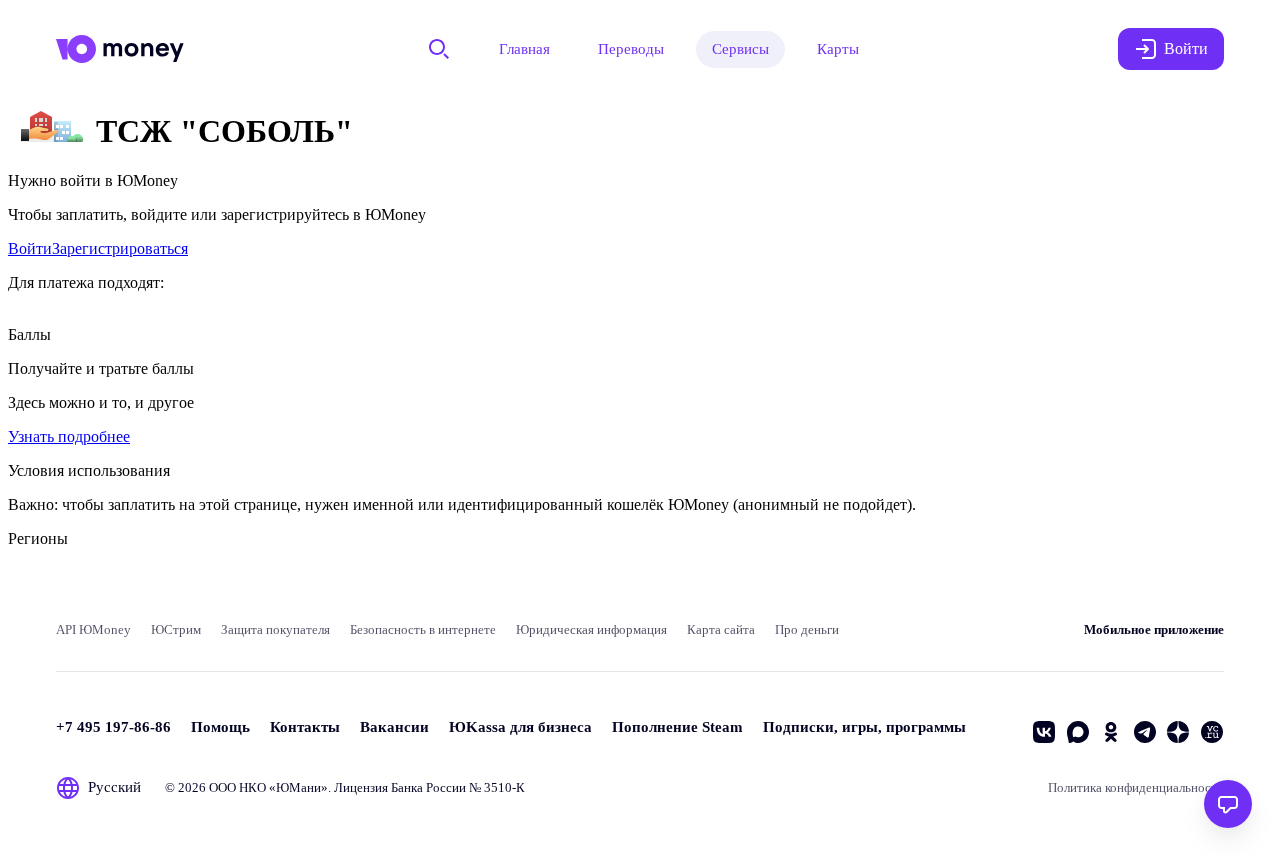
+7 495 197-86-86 (113, 727)
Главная (524, 49)
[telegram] (1145, 732)
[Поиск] (439, 49)
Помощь (220, 727)
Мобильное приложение (1154, 629)
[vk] (1044, 732)
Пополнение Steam (677, 727)
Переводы (631, 49)
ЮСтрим (176, 629)
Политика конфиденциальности (1136, 787)
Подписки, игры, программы (864, 727)
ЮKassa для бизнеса (520, 727)
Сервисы (740, 49)
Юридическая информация (591, 629)
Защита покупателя (275, 629)
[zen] (1178, 732)
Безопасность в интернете (423, 629)
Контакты (305, 727)
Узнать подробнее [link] (69, 436)
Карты (838, 49)
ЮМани (298, 787)
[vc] (1212, 732)
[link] (30, 248)
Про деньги (807, 629)
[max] (1078, 732)
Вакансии (394, 727)
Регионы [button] (38, 538)
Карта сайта (721, 629)
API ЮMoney (93, 629)
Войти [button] (1186, 48)
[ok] (1111, 732)
